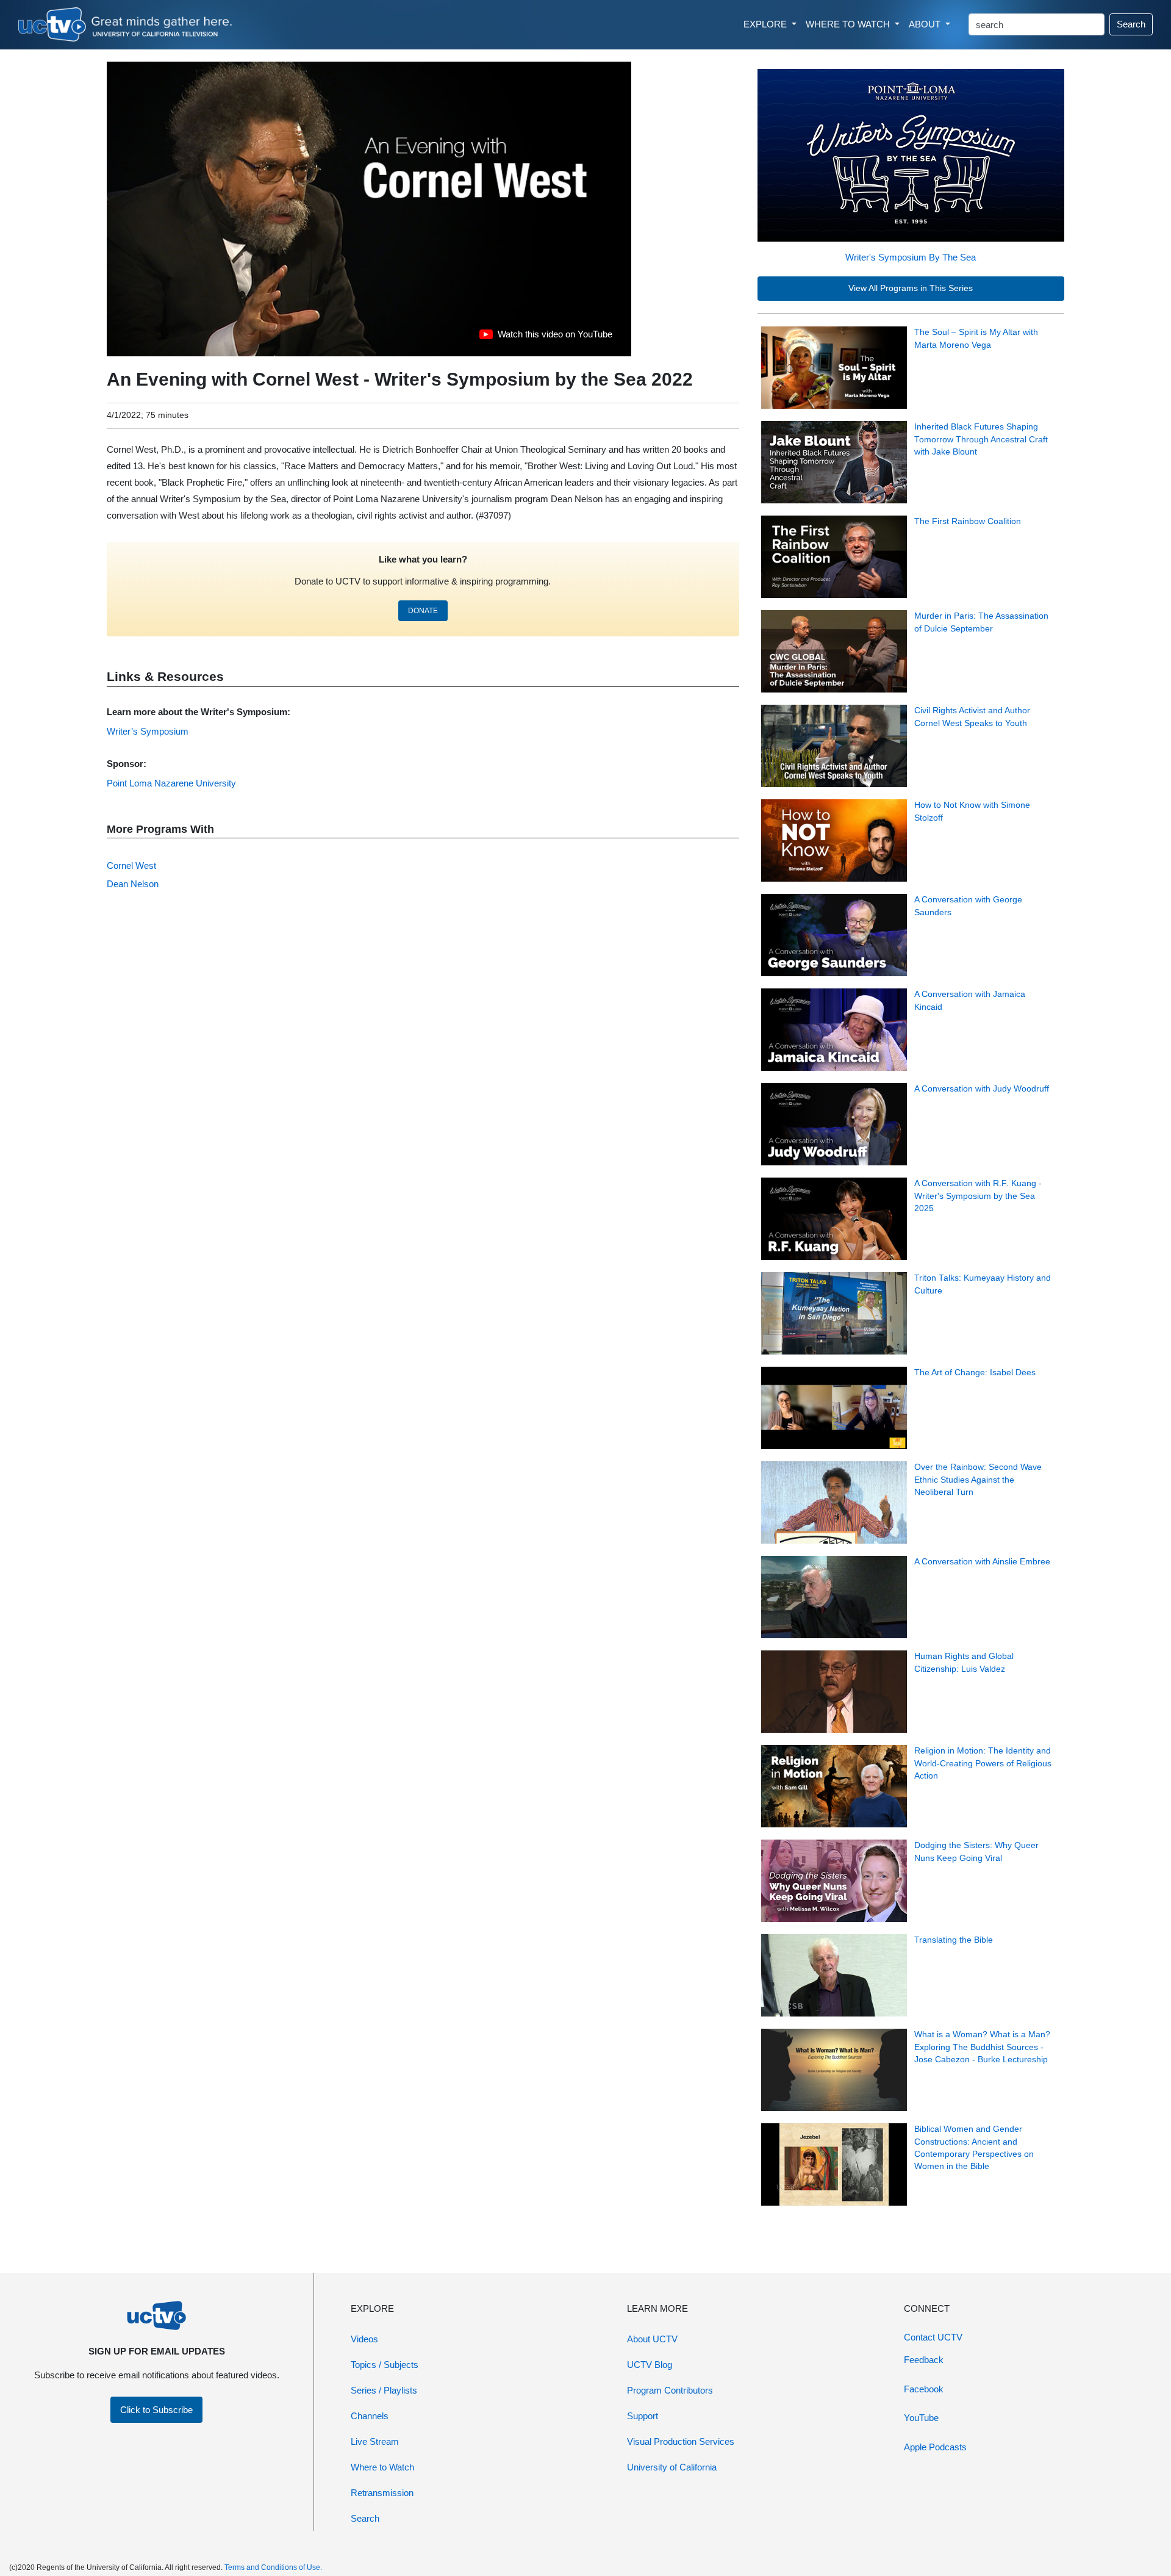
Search (1131, 24)
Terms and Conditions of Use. (273, 2567)
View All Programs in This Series (911, 288)
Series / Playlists (384, 2390)
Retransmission (382, 2493)
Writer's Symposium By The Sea (911, 257)
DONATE (423, 611)
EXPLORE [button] (766, 24)
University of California (672, 2467)
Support (643, 2416)
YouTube (921, 2418)
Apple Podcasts (935, 2447)
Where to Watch (382, 2467)
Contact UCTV (933, 2337)
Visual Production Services (681, 2441)
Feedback (924, 2360)
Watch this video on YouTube (546, 337)
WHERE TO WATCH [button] (849, 24)
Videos (364, 2339)
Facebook (924, 2389)
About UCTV (652, 2339)
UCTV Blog (650, 2365)
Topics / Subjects (385, 2365)
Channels (370, 2416)
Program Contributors (670, 2390)
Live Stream (375, 2441)
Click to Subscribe (156, 2410)
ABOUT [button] (926, 24)
